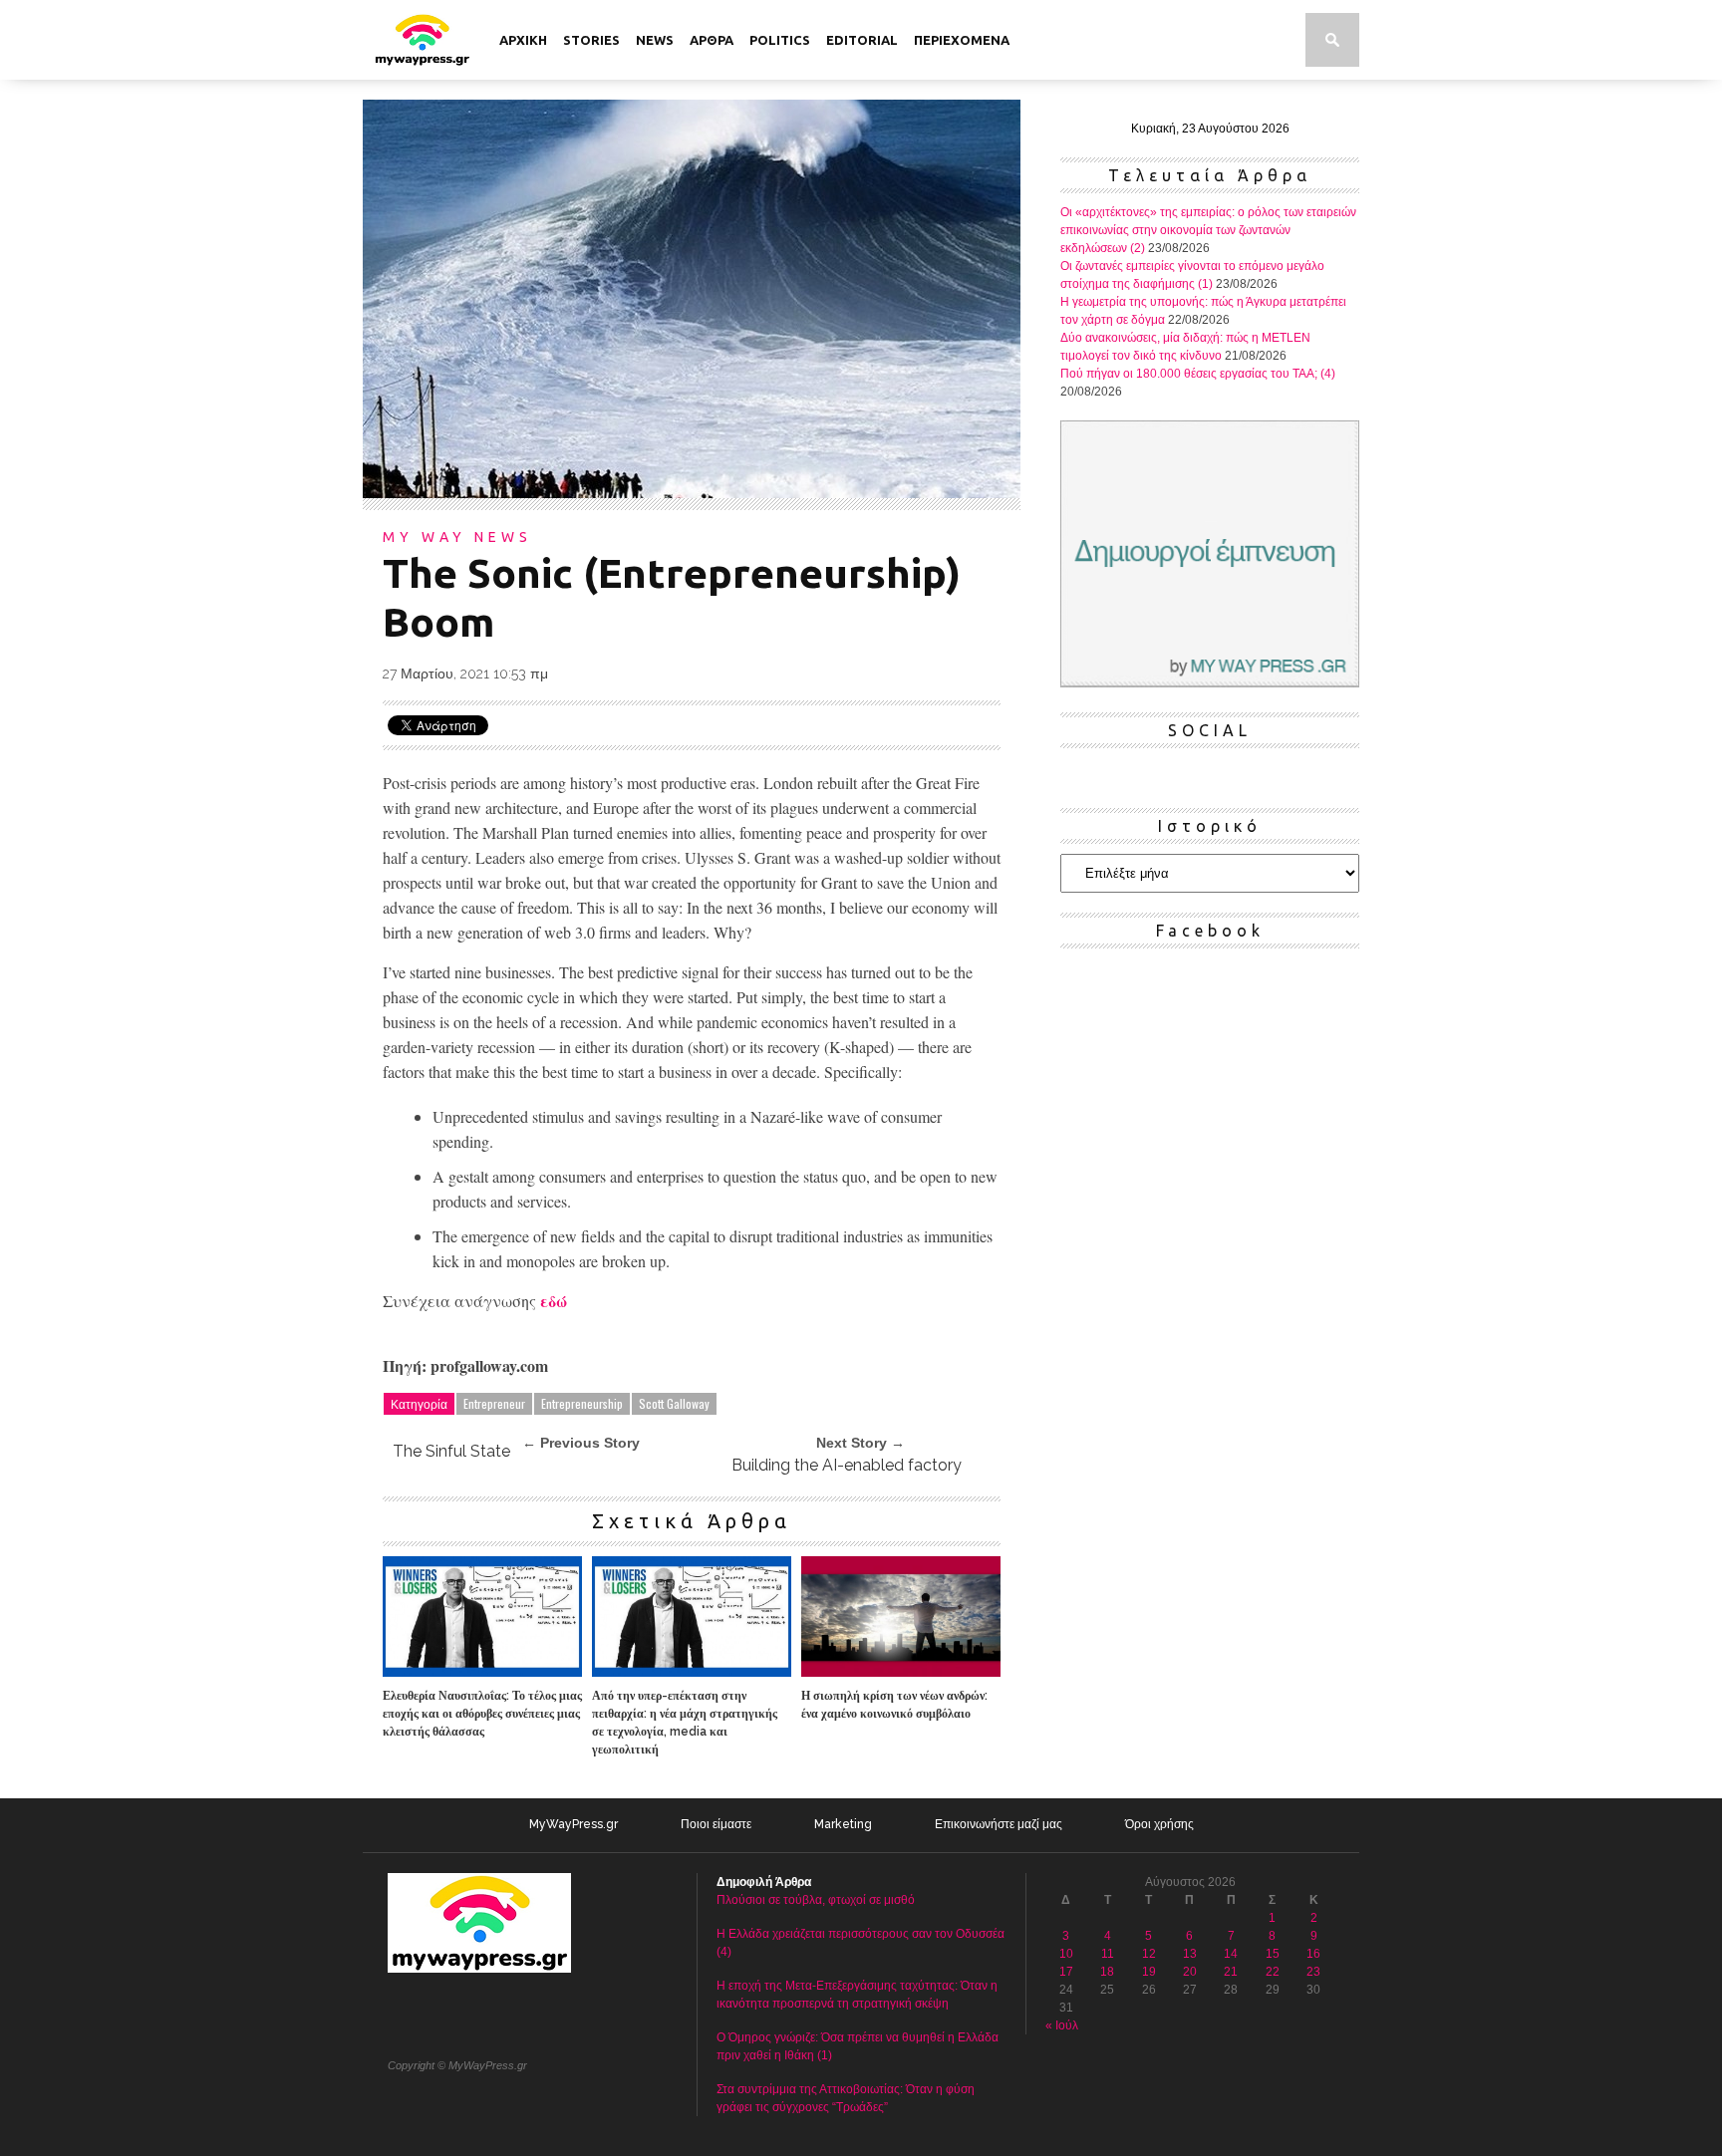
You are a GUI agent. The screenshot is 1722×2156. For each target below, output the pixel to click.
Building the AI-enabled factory (847, 1465)
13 (1190, 1954)
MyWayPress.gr (574, 1824)
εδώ (554, 1301)
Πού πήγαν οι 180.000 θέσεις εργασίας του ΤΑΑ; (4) (1198, 374)
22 (1273, 1972)
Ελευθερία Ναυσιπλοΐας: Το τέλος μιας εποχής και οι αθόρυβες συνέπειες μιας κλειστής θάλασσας (482, 1714)
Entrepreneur (494, 1403)
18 (1107, 1972)
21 (1231, 1972)
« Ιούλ (1062, 2025)
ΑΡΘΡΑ (712, 40)
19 (1149, 1972)
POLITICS (780, 40)
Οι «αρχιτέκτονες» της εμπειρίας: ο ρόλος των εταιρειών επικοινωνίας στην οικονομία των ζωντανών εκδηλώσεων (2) (1208, 230)
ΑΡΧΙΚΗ (523, 40)
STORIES (591, 40)
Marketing (843, 1824)
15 (1273, 1954)
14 (1231, 1954)
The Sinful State (451, 1451)
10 (1066, 1954)
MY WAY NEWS (457, 537)
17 (1066, 1972)
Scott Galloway (674, 1403)
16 (1313, 1954)
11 (1108, 1954)
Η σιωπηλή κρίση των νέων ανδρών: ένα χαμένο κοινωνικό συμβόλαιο (894, 1705)
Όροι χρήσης (1159, 1824)
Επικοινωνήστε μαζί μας (999, 1824)
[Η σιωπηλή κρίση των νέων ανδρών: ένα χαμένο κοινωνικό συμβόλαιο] (901, 1672)
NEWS (655, 40)
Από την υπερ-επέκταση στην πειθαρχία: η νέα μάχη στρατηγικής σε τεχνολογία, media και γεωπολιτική (685, 1723)
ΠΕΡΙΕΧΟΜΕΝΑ (962, 40)
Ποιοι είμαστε (716, 1824)
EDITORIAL (862, 40)
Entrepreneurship (582, 1403)
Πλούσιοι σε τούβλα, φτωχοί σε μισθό (816, 1900)
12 (1149, 1954)
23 (1313, 1972)
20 (1190, 1972)
